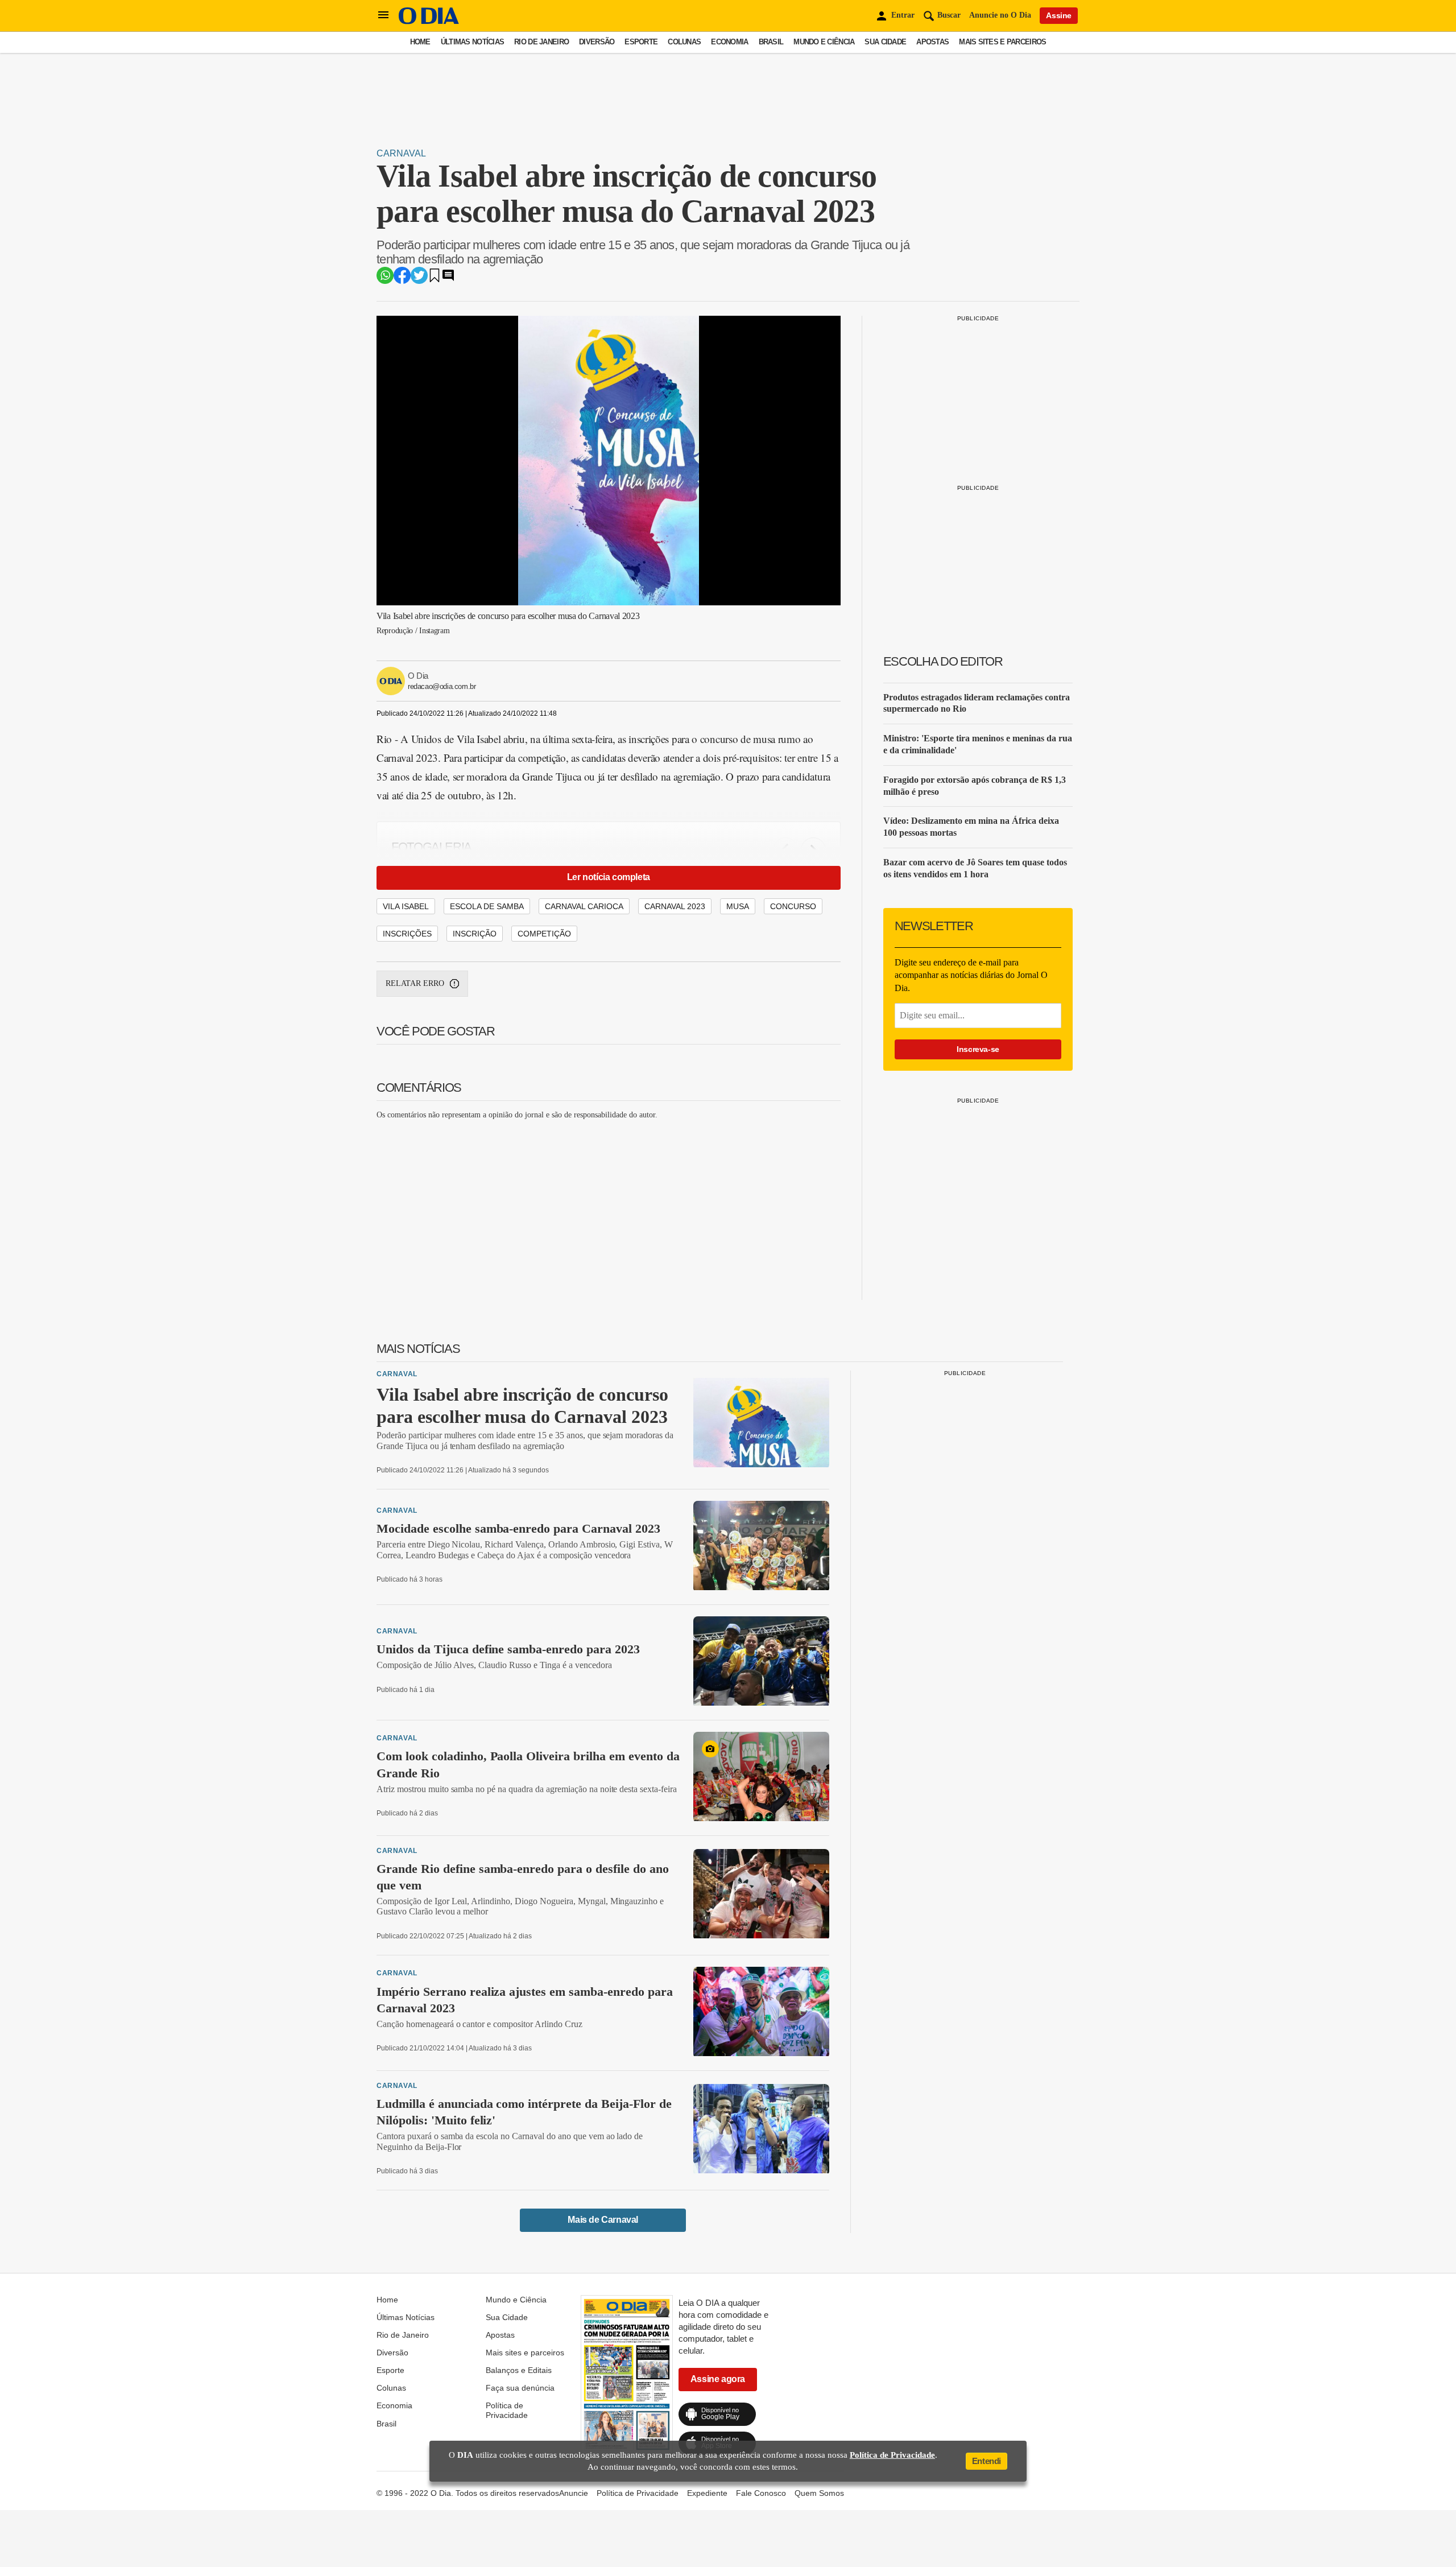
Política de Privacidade (507, 2410)
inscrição (475, 934)
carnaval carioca (584, 906)
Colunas (684, 42)
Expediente (707, 2493)
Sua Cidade (885, 42)
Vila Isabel (406, 906)
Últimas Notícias (472, 42)
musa (738, 906)
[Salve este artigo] (435, 279)
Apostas (932, 42)
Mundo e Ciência (824, 42)
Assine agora (718, 2379)
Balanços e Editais (519, 2370)
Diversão (597, 42)
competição (544, 934)
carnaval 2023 (675, 906)
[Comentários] (448, 279)
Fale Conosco (761, 2493)
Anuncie (574, 2493)
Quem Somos (819, 2493)
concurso (793, 906)
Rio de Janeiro (541, 42)
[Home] (429, 21)
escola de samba (487, 906)
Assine (1059, 15)
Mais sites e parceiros (1002, 42)
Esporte (641, 42)
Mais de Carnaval (603, 2220)
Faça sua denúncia (520, 2388)
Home (420, 42)
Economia (729, 42)
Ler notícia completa (609, 877)
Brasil (771, 42)
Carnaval (401, 153)
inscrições (407, 934)
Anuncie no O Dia (1000, 15)
